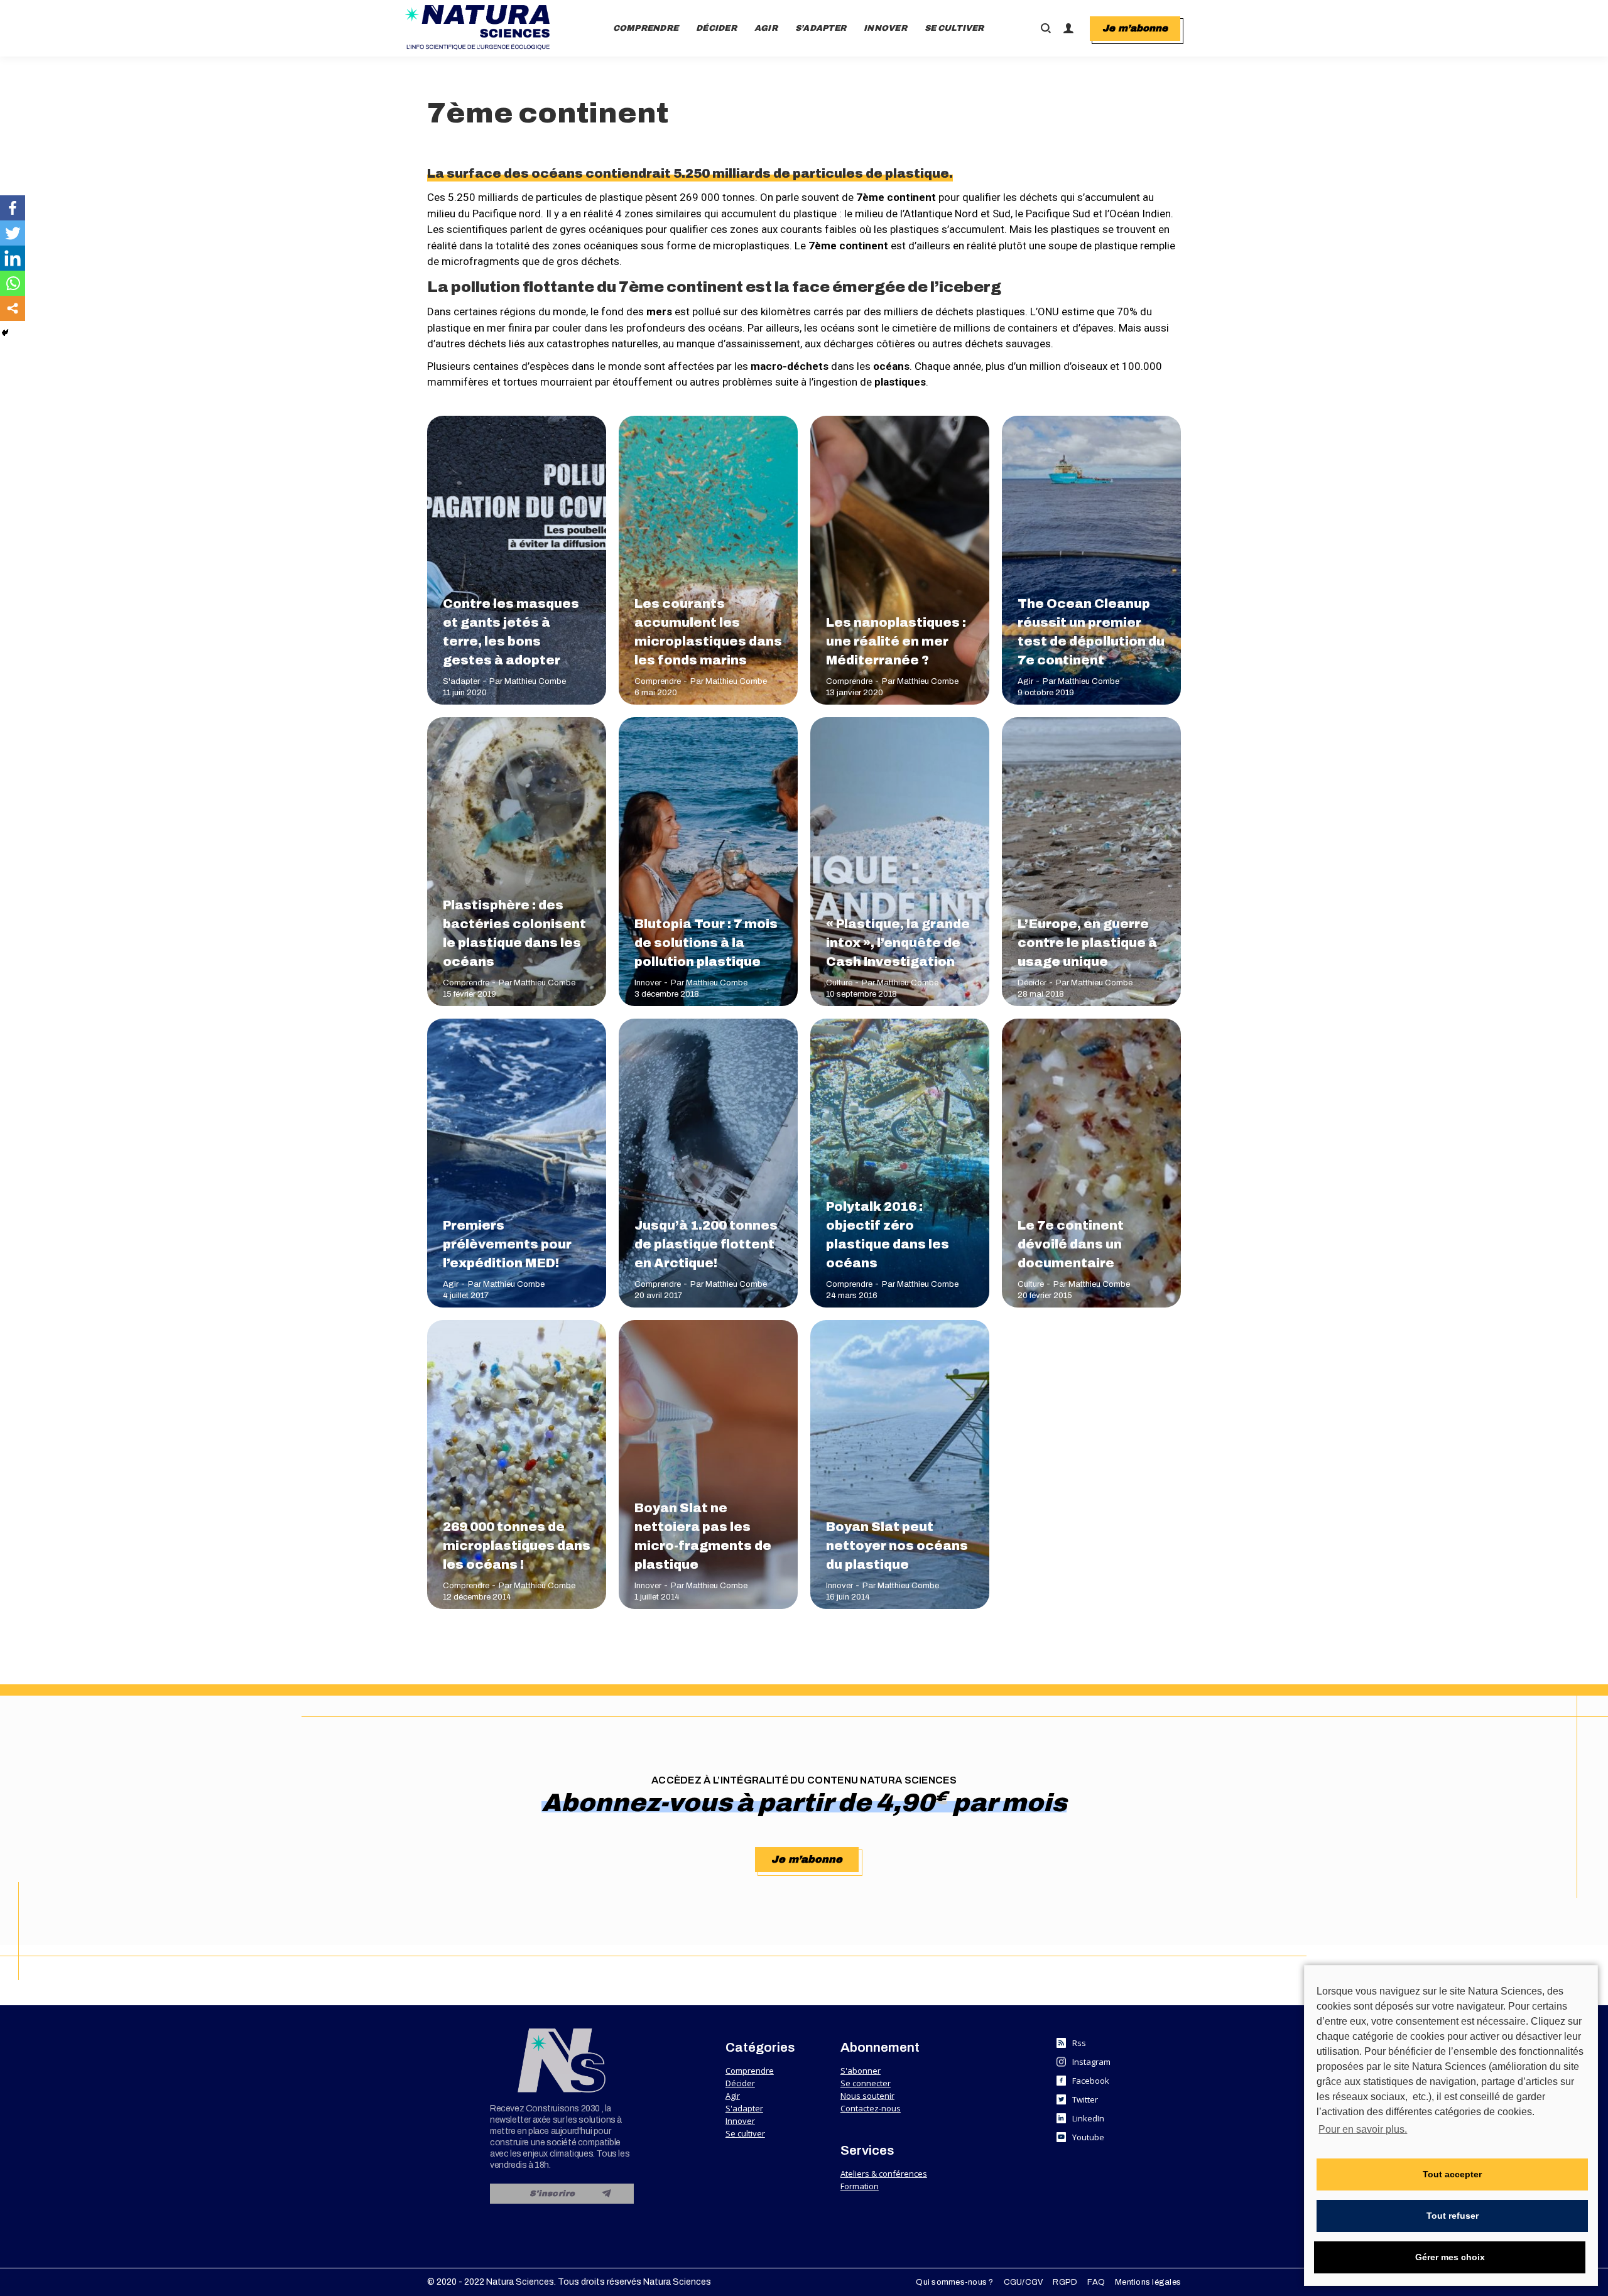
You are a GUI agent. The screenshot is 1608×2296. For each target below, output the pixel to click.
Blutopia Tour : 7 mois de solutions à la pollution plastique (706, 943)
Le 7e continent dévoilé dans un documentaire (1071, 1244)
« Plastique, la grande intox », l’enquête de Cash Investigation (898, 943)
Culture (839, 983)
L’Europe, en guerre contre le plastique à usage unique (1087, 943)
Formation (860, 2186)
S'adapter (461, 681)
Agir (1025, 681)
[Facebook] (13, 208)
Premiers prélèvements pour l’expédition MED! (507, 1244)
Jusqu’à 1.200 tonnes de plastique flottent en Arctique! (706, 1244)
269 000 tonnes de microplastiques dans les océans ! (517, 1546)
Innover (648, 983)
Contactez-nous (871, 2108)
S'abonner (861, 2071)
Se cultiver (745, 2133)
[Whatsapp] (13, 283)
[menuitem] (646, 28)
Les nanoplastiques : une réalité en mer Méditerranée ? (896, 641)
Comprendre (658, 681)
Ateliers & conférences (884, 2174)
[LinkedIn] (13, 258)
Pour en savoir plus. (1363, 2129)
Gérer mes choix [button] (1450, 2257)
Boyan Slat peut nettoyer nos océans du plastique (897, 1546)
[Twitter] (13, 233)
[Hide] (5, 333)
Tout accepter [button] (1452, 2174)
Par (528, 681)
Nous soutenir (867, 2096)
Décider (1032, 983)
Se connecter (866, 2083)
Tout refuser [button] (1453, 2216)
